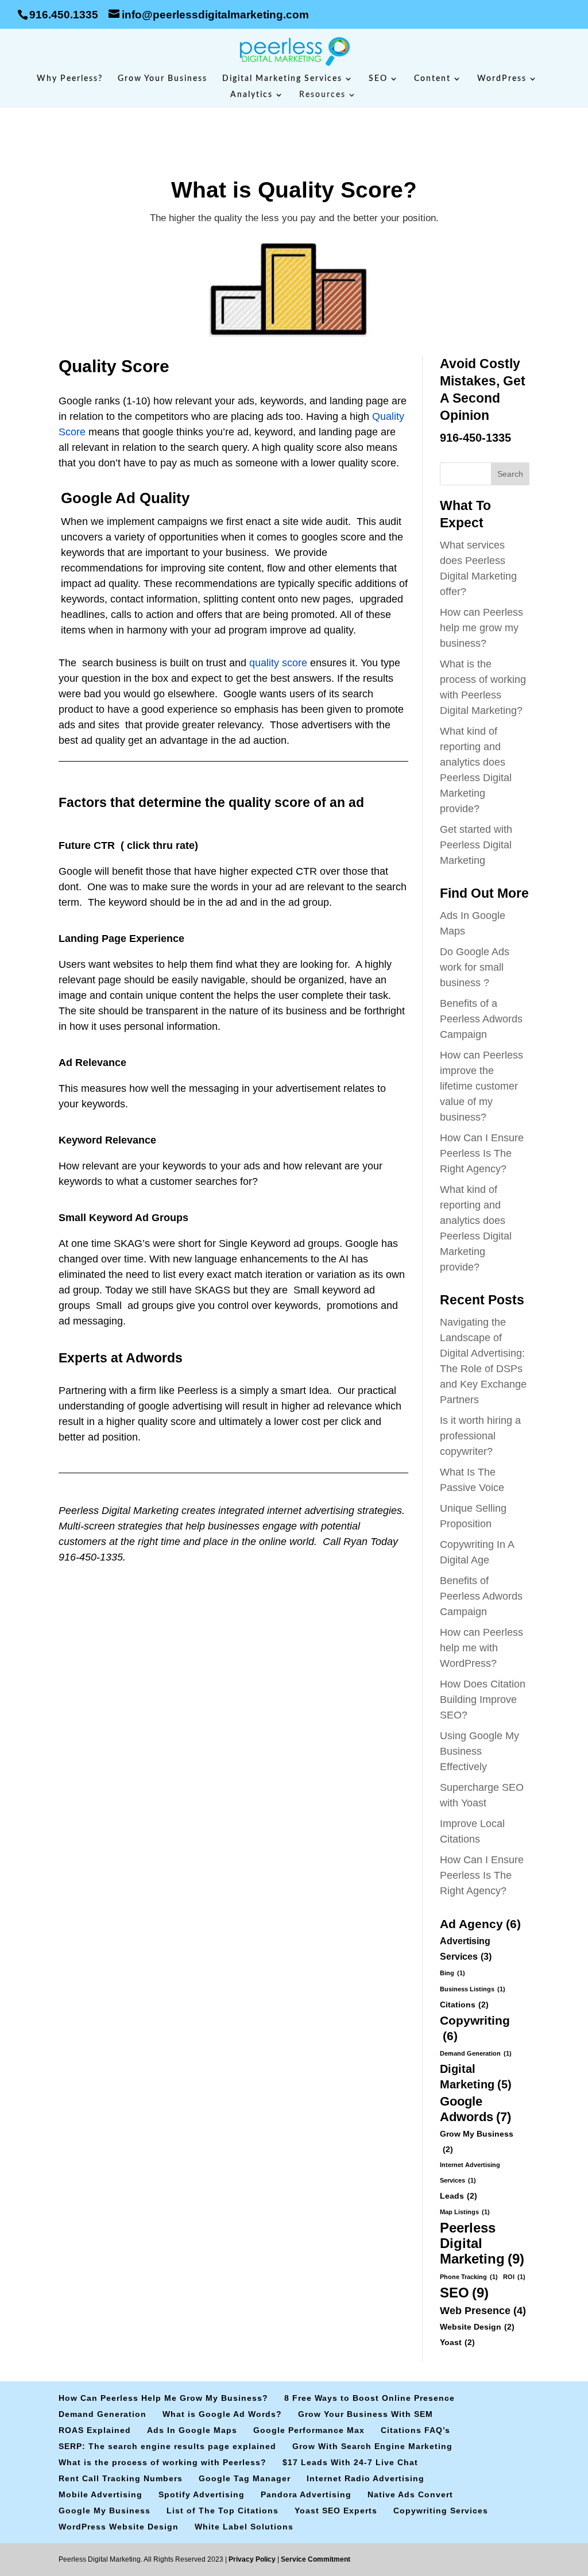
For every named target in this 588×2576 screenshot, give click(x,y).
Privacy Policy (253, 2559)
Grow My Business (477, 2141)
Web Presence (483, 2310)
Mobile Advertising (100, 2494)
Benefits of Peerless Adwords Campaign (481, 1596)
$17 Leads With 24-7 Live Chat (350, 2462)
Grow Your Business (163, 79)
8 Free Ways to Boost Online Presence (370, 2398)
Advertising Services (466, 1949)
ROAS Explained (95, 2430)
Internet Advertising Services (470, 2173)
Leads (459, 2196)
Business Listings (473, 1989)
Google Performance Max (309, 2430)
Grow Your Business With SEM (365, 2414)
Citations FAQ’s (415, 2430)
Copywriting (475, 2028)
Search (510, 474)
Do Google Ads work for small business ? (475, 967)
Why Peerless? (70, 79)
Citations (464, 2005)
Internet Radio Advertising (365, 2478)
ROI (514, 2277)
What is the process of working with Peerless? (163, 2462)
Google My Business (105, 2511)
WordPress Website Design (119, 2527)
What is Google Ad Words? (222, 2414)
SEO (378, 79)
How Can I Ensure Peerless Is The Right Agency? (482, 1153)
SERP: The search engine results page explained (167, 2446)
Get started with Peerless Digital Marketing (476, 845)
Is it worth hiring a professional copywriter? (480, 1436)
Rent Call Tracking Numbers (121, 2478)
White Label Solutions (244, 2527)
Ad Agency (480, 1924)
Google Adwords (475, 2109)
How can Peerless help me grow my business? (481, 628)
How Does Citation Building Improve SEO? (483, 1700)
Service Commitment (315, 2559)
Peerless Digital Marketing (482, 2243)
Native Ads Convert (410, 2494)
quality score (278, 663)
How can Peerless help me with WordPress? (481, 1648)
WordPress (502, 79)
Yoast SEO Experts (336, 2511)
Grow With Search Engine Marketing (372, 2446)
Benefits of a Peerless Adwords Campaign (481, 1019)
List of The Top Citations (223, 2511)
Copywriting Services (441, 2511)
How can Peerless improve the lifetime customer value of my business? (481, 1086)
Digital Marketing (476, 2077)
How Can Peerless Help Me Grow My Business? (163, 2398)
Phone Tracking (469, 2277)
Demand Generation (476, 2053)
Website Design (477, 2327)
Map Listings (465, 2212)
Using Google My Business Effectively (479, 1751)
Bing (452, 1973)
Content (432, 79)
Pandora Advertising (306, 2494)
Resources (322, 95)
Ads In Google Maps (192, 2430)
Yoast (457, 2342)
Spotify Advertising (202, 2494)
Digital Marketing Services (282, 79)
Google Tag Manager (245, 2478)
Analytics (252, 95)
